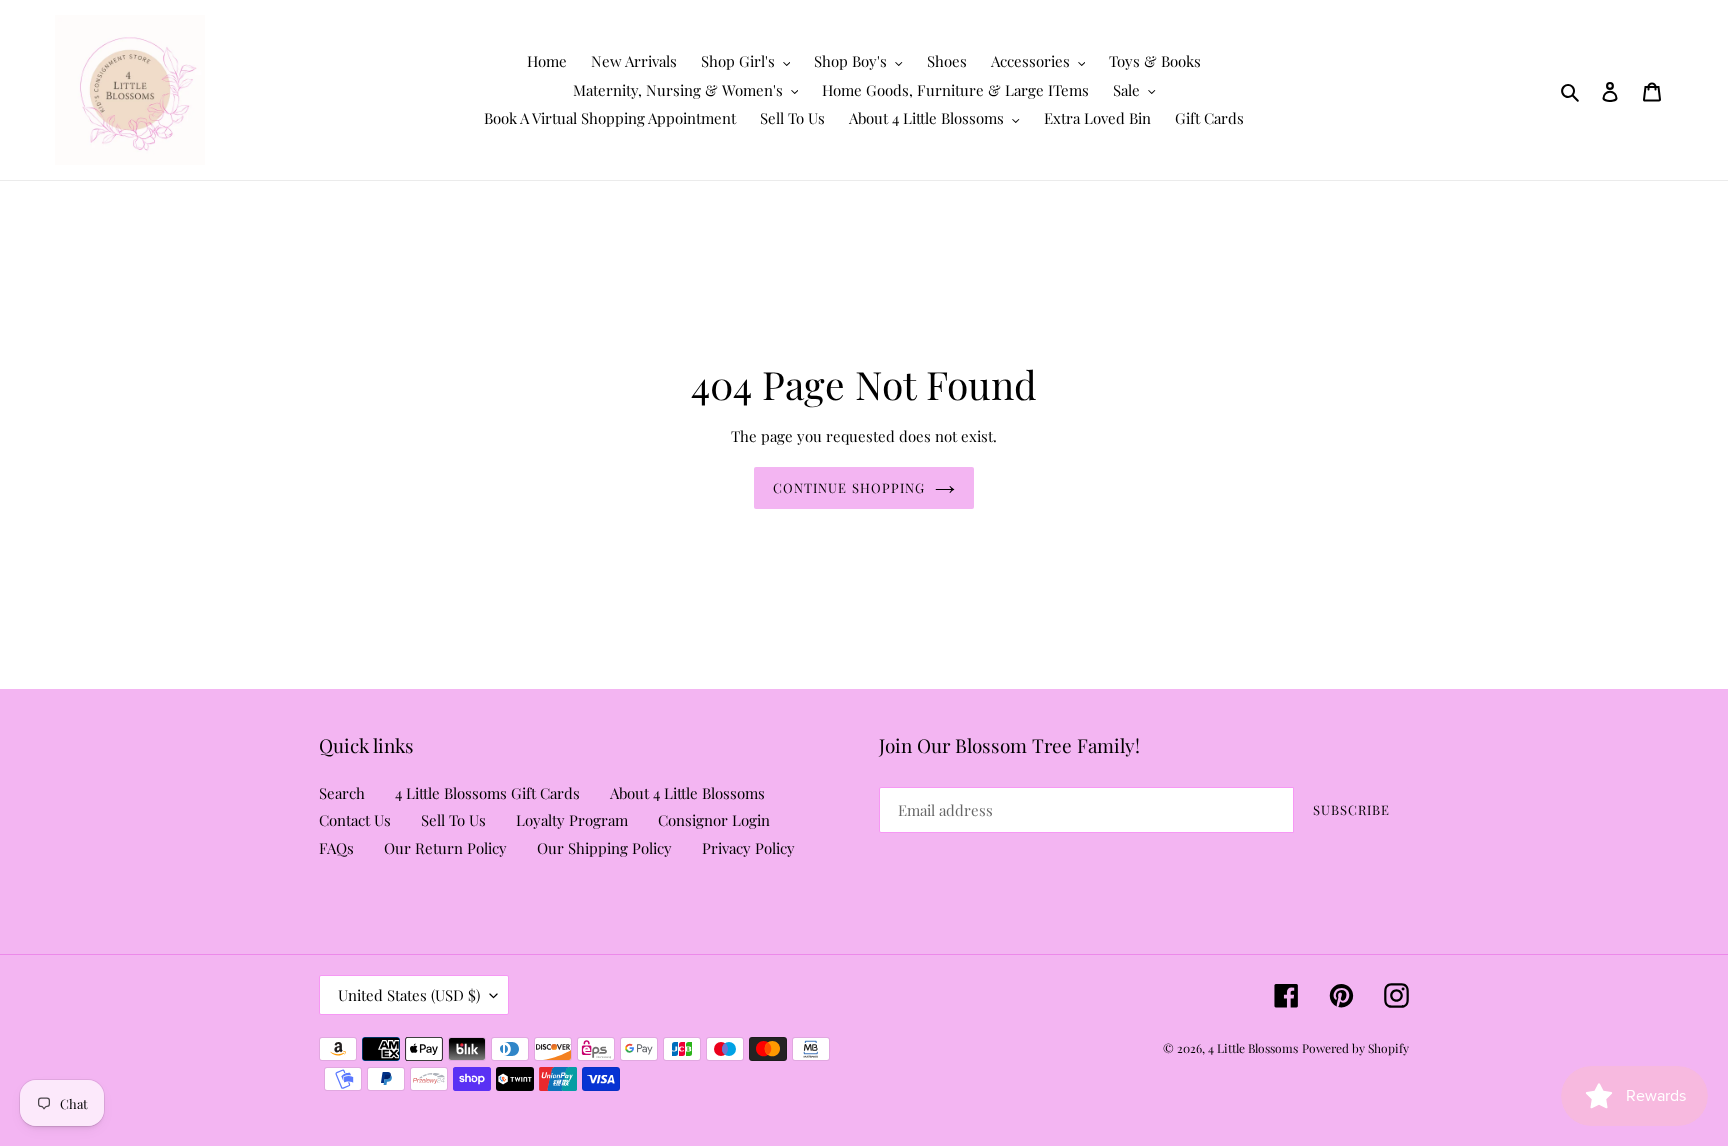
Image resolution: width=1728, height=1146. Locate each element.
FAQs (336, 848)
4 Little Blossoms (1253, 1048)
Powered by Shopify (1355, 1048)
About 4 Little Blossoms (687, 793)
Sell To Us (453, 820)
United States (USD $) (409, 995)
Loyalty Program (572, 820)
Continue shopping (849, 487)
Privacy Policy (748, 848)
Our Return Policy (445, 848)
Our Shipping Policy (604, 848)
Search (342, 793)
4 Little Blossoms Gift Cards (487, 793)
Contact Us (355, 820)
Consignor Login (714, 820)
